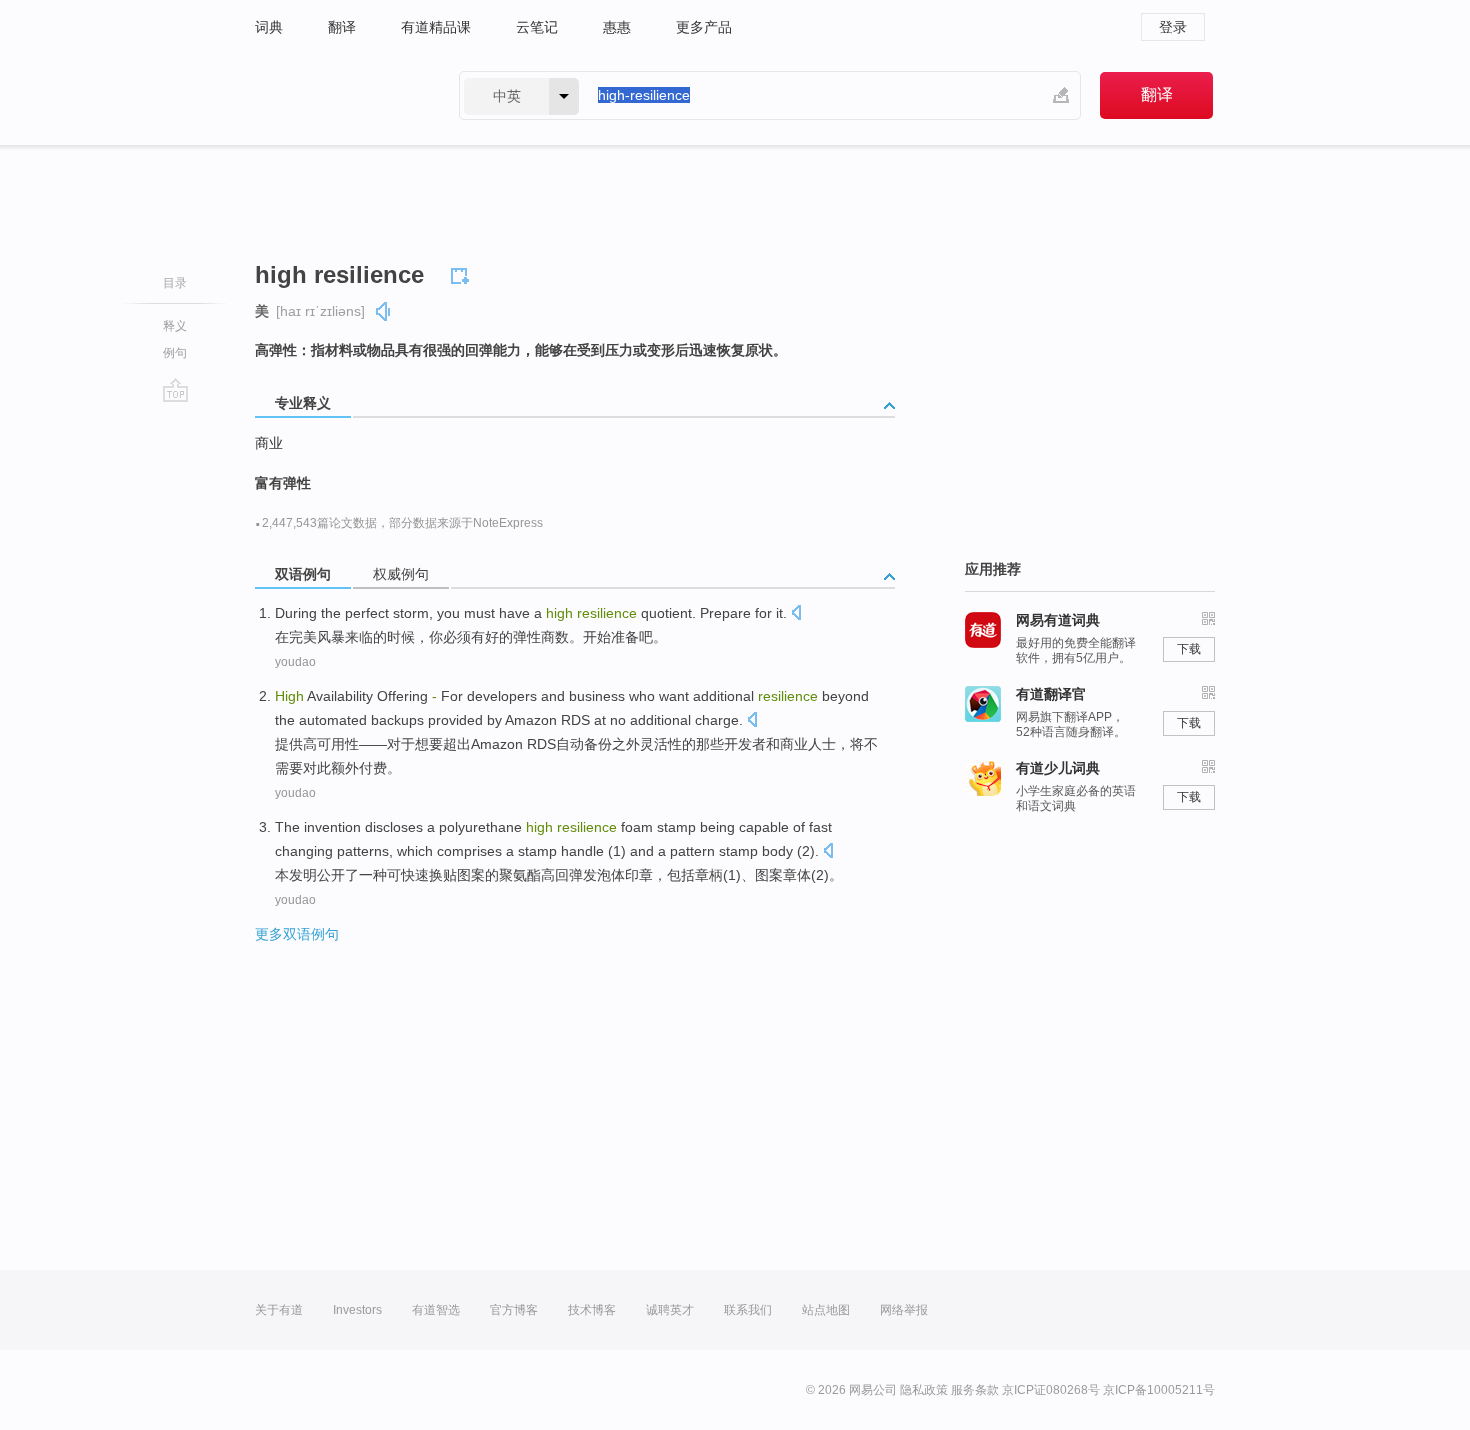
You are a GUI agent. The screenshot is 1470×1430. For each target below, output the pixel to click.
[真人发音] (384, 311)
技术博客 (592, 1310)
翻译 (342, 27)
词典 (269, 27)
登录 (1173, 27)
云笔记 (537, 27)
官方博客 (514, 1310)
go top (175, 390)
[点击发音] (796, 614)
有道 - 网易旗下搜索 (337, 95)
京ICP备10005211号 (1159, 1390)
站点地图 (826, 1310)
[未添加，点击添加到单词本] (463, 273)
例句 (175, 353)
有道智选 (436, 1310)
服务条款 (975, 1390)
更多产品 (704, 27)
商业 (269, 443)
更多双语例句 (297, 934)
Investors (357, 1310)
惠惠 (617, 27)
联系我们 (748, 1310)
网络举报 (904, 1310)
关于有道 (279, 1310)
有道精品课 (436, 27)
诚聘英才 (670, 1310)
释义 (175, 326)
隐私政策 (924, 1390)
